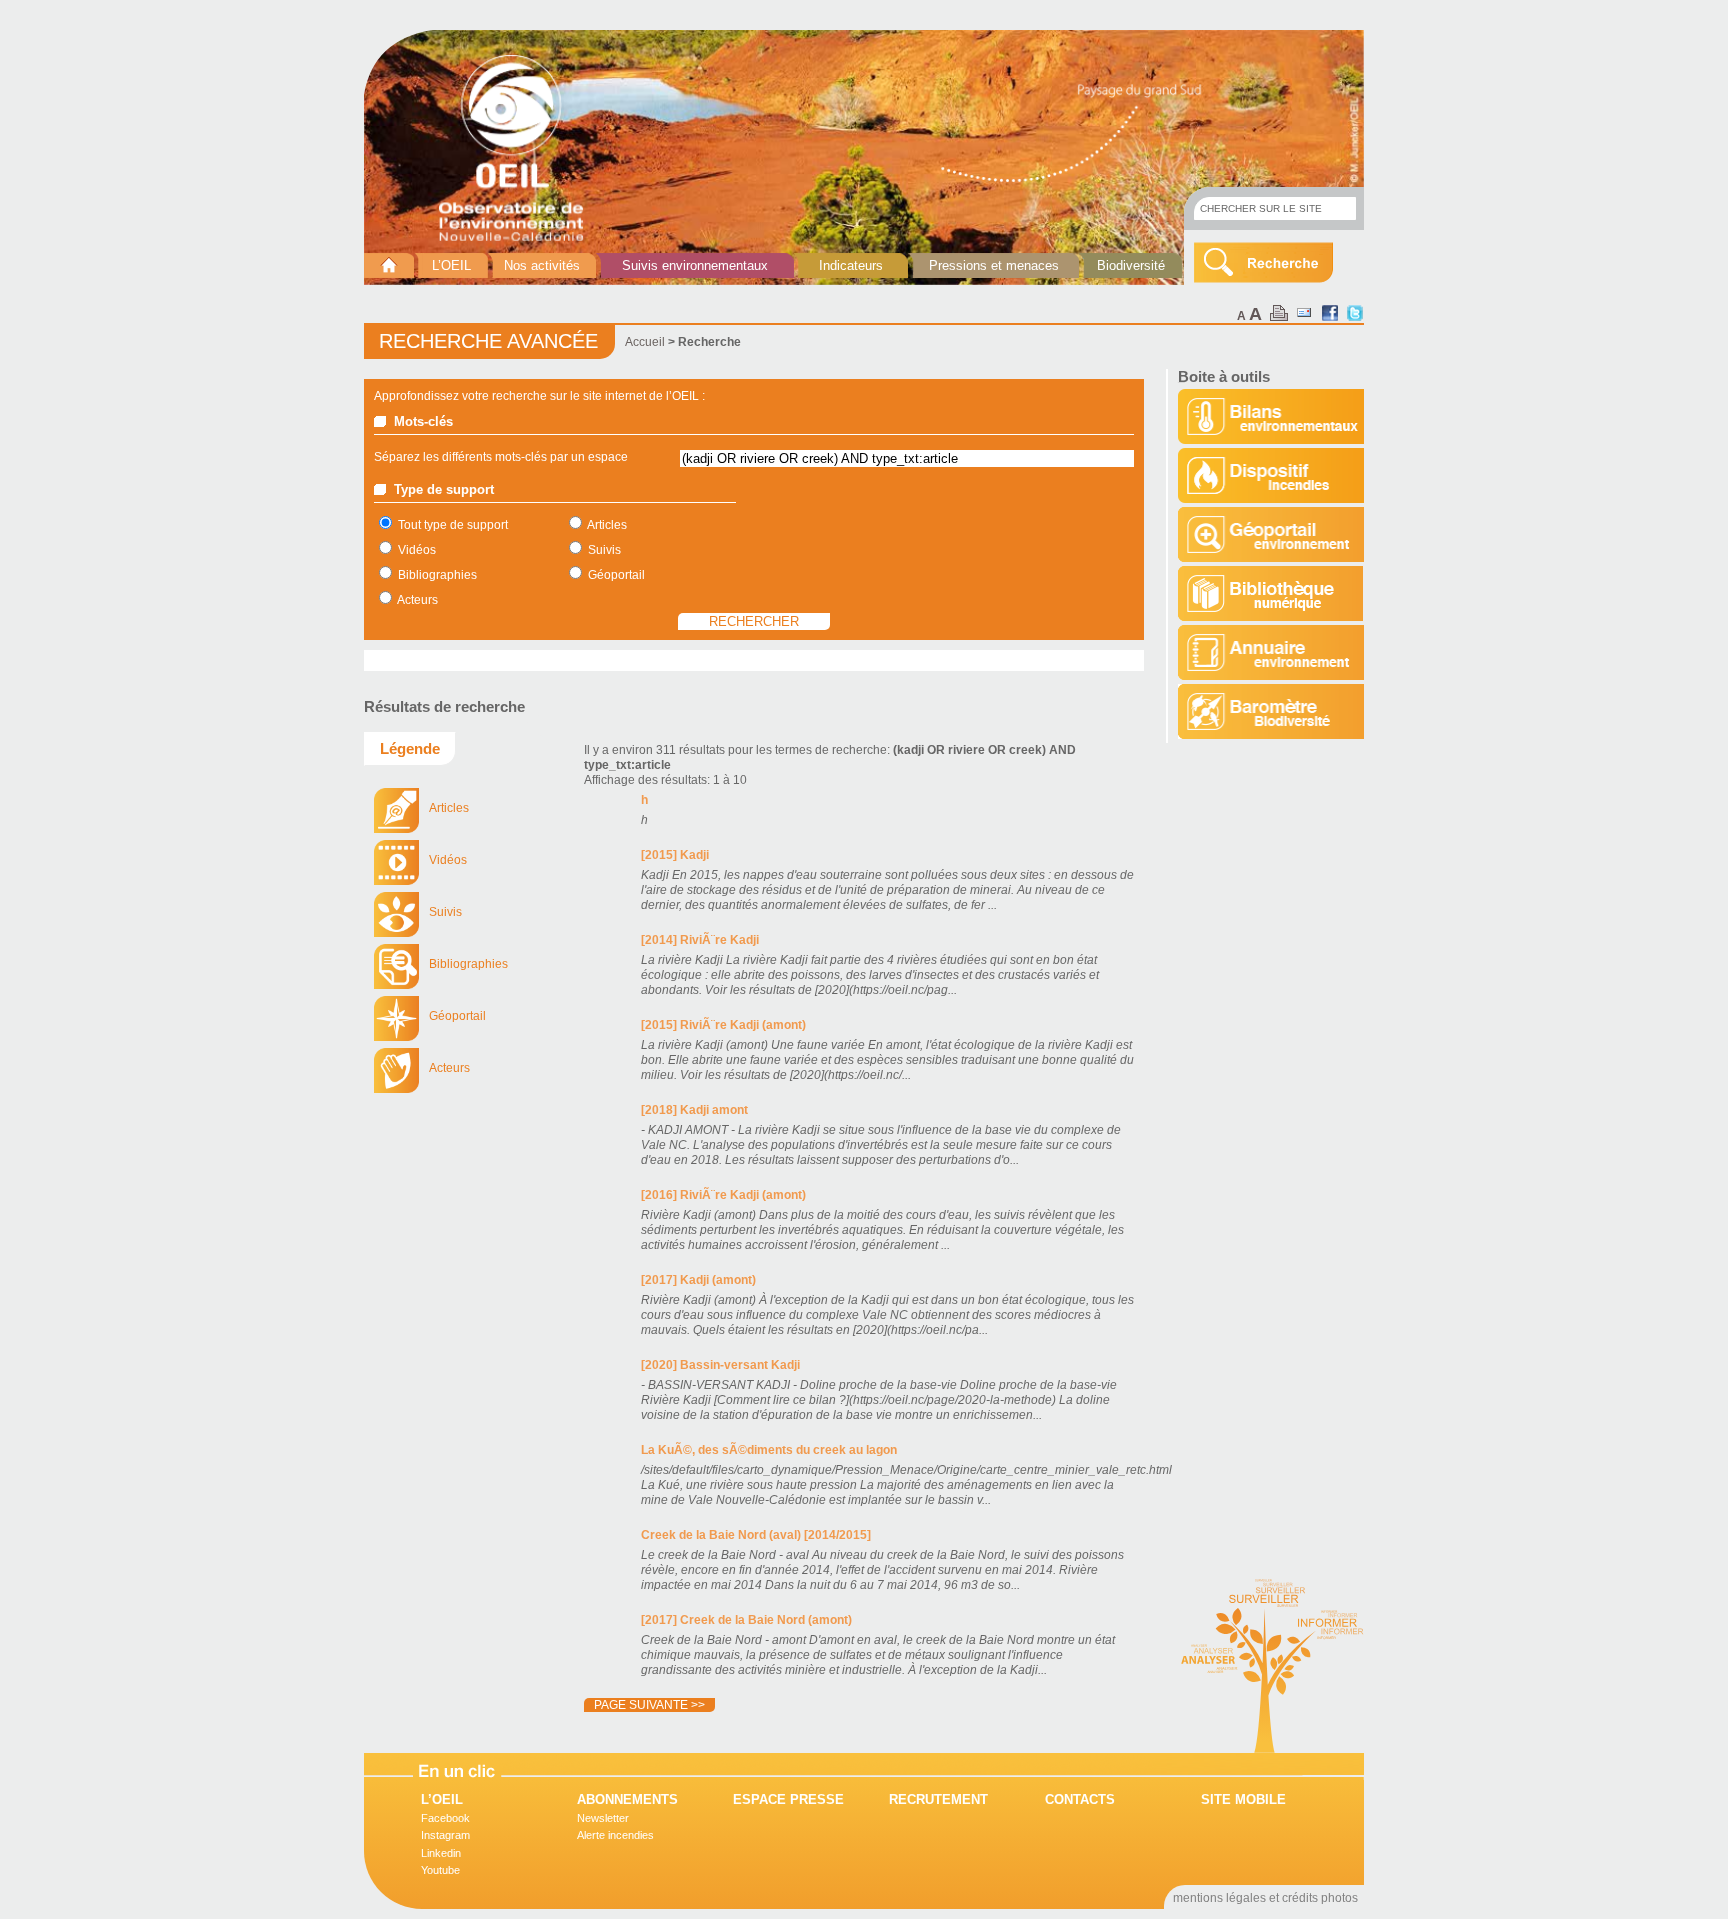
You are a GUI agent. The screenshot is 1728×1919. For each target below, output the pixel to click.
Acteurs (417, 600)
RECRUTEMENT (938, 1799)
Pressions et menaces (994, 265)
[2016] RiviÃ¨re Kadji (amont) (723, 1195)
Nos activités (542, 265)
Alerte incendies (615, 1835)
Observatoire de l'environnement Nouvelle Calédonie (519, 148)
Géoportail (616, 575)
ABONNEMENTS (627, 1799)
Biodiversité (1131, 265)
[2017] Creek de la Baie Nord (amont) (746, 1620)
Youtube (440, 1870)
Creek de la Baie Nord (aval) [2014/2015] (756, 1535)
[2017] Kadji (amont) (698, 1280)
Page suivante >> (649, 1705)
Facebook (445, 1818)
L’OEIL (451, 265)
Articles (607, 525)
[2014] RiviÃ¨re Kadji (700, 940)
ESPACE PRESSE (788, 1799)
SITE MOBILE (1243, 1799)
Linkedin (441, 1853)
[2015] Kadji (675, 855)
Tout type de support (453, 525)
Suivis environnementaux (695, 265)
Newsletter (603, 1818)
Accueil (645, 342)
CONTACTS (1080, 1799)
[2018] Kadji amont (694, 1110)
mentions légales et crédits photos (1265, 1898)
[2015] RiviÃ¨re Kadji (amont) (723, 1025)
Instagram (445, 1835)
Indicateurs (851, 265)
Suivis (604, 550)
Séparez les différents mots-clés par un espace (501, 457)
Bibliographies (437, 575)
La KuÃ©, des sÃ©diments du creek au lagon (769, 1450)
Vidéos (417, 550)
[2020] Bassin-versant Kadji (720, 1365)
